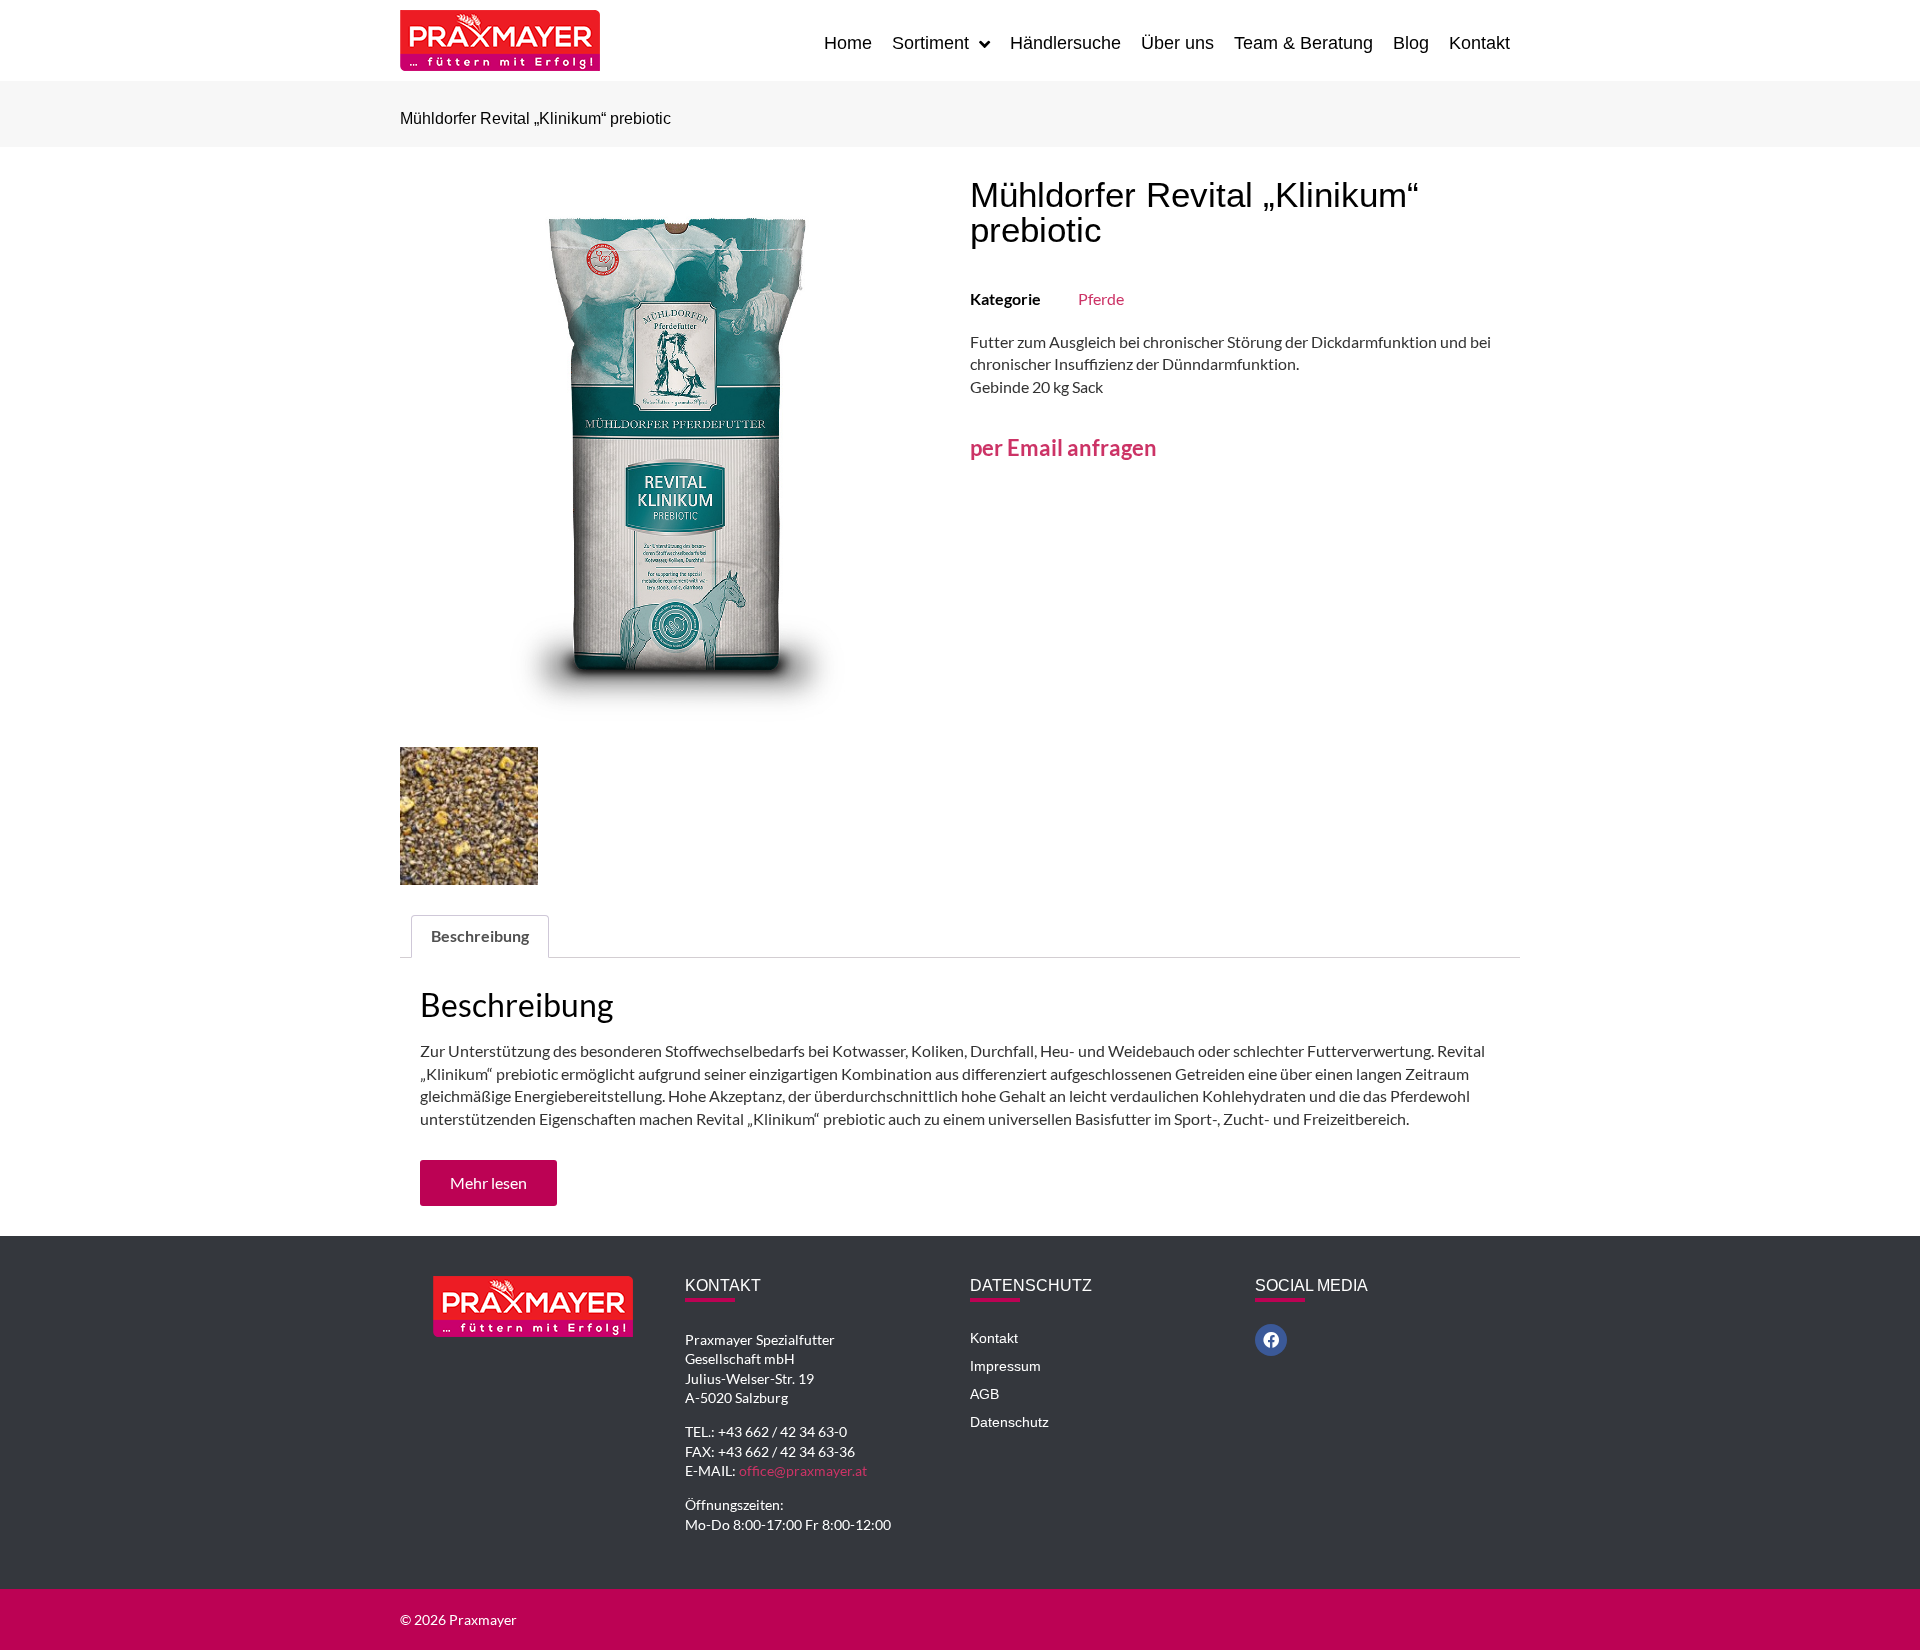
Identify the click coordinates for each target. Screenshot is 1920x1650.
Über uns (1177, 43)
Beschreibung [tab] (480, 935)
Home (848, 43)
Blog (1411, 43)
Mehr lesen (488, 1182)
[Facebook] (1271, 1340)
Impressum (1005, 1366)
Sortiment (930, 43)
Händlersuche (1065, 43)
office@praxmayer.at (803, 1470)
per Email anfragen (1063, 447)
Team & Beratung (1303, 43)
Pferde (1101, 298)
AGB (984, 1394)
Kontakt (1479, 43)
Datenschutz (1009, 1422)
